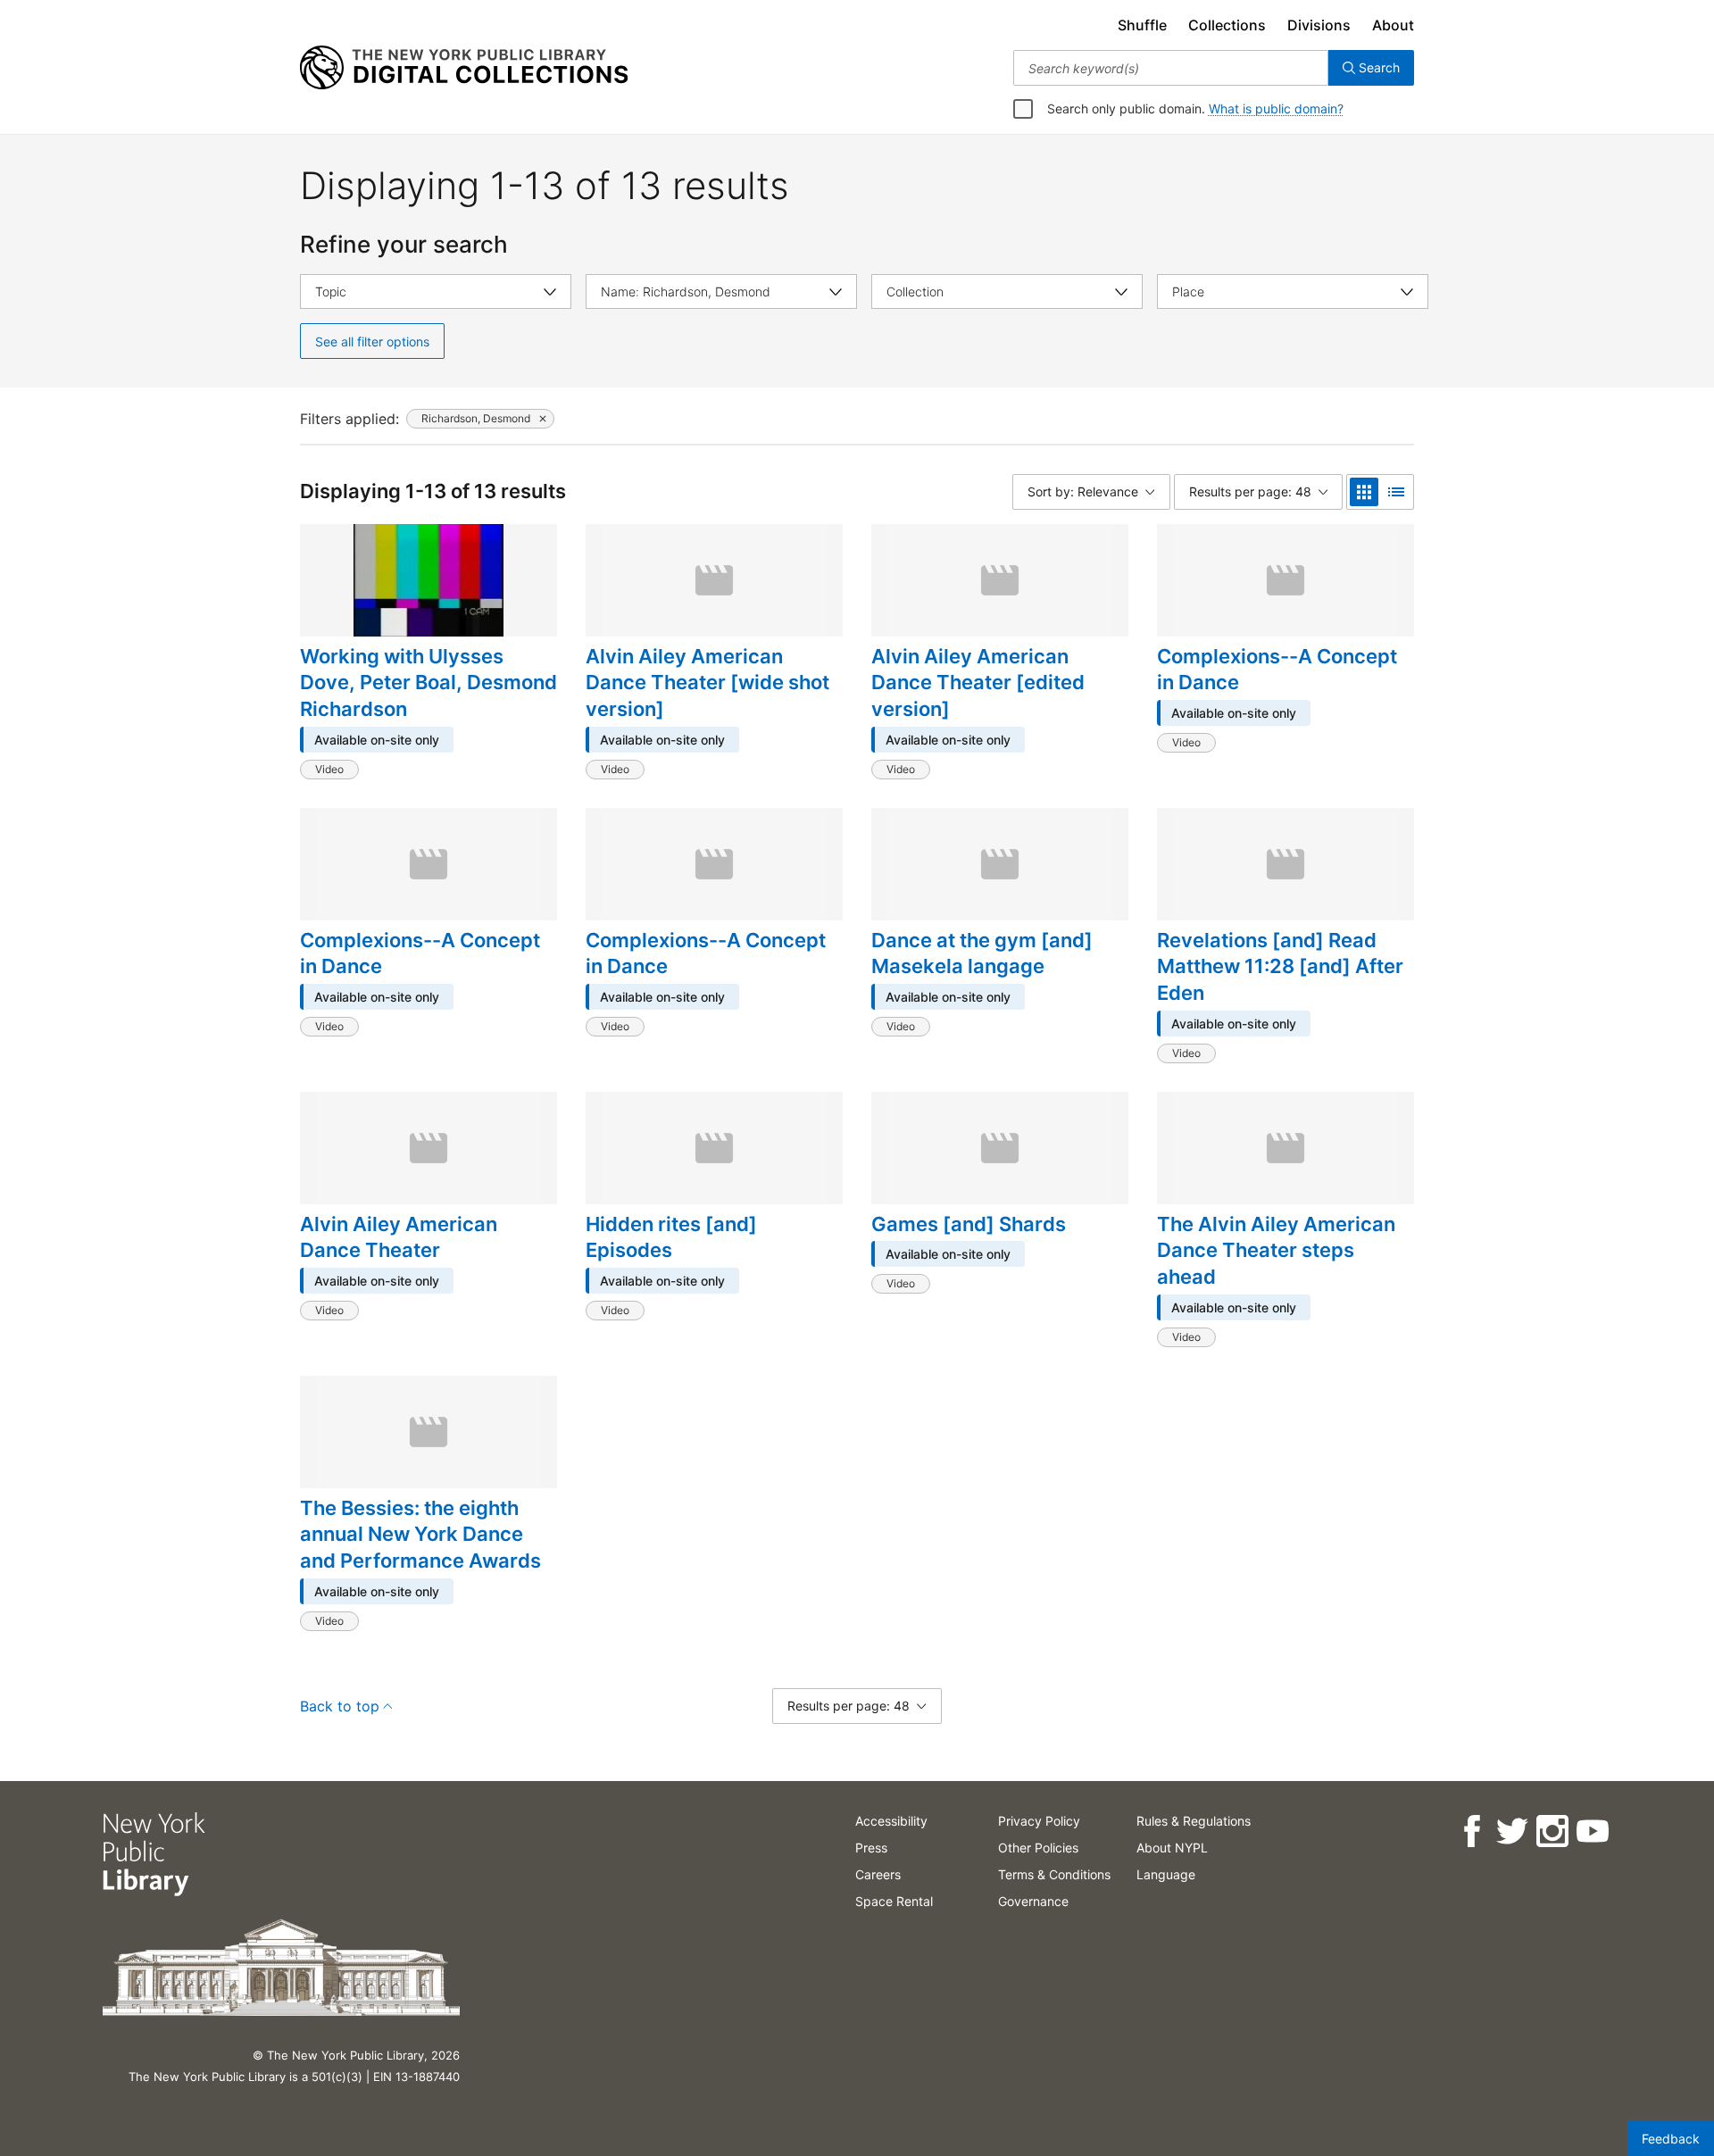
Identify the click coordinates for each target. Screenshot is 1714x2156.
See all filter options (372, 341)
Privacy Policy (1039, 1821)
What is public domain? (1276, 108)
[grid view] (1364, 492)
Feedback (1671, 2139)
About (1393, 25)
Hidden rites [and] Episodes (671, 1237)
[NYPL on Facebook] (1471, 1831)
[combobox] (1171, 68)
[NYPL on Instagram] (1551, 1831)
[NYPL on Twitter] (1511, 1831)
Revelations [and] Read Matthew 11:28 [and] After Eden (1280, 966)
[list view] (1396, 492)
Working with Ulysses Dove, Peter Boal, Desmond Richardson (428, 683)
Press (871, 1848)
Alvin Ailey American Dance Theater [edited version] (978, 683)
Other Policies (1038, 1848)
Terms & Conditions (1054, 1874)
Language (1166, 1874)
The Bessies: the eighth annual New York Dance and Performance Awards (420, 1534)
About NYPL (1172, 1848)
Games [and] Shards (969, 1224)
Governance (1033, 1901)
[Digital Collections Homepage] (464, 68)
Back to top (340, 1706)
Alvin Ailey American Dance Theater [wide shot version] (707, 683)
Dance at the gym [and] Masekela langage (982, 953)
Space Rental (894, 1901)
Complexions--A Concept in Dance (1277, 670)
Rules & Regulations (1194, 1821)
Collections (1227, 25)
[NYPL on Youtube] (1591, 1831)
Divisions (1319, 25)
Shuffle (1142, 25)
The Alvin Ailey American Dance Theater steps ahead (1276, 1250)
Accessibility (891, 1821)
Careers (878, 1874)
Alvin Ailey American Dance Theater (399, 1237)
